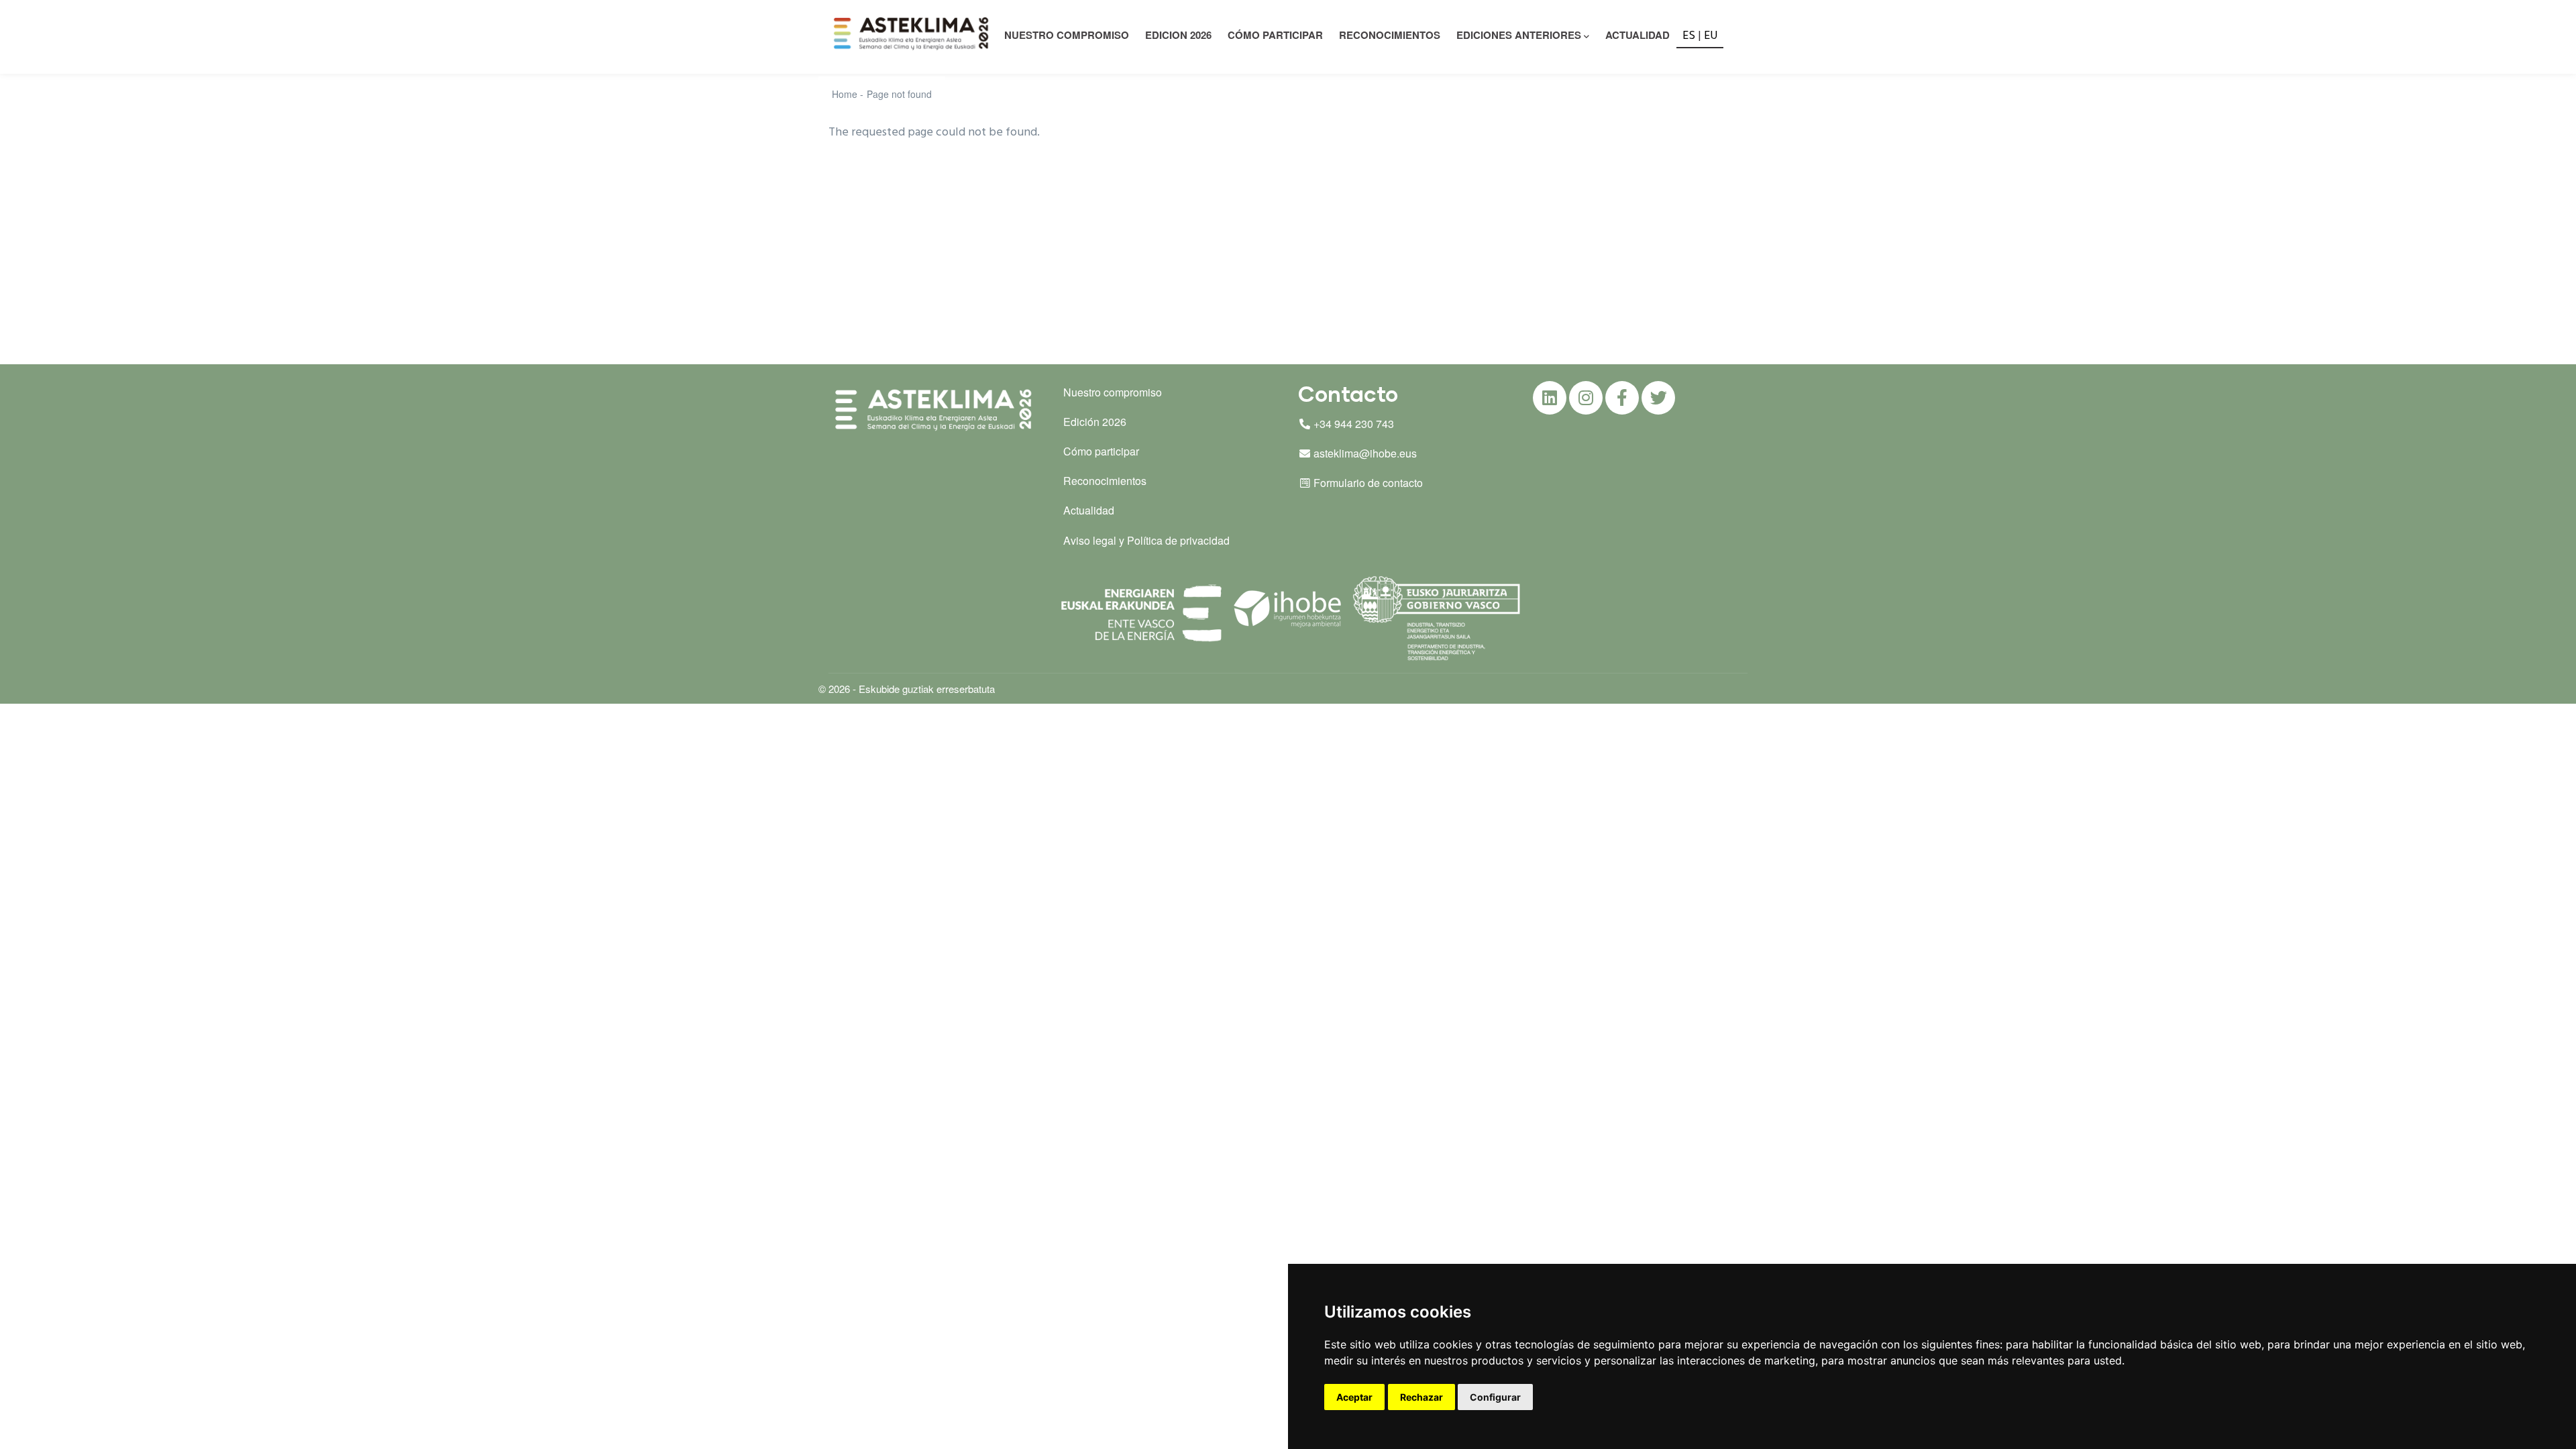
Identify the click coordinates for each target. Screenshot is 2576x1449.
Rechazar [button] (1421, 1397)
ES (1689, 36)
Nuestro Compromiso (1067, 35)
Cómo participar (1275, 35)
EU (1711, 36)
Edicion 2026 (1178, 35)
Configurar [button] (1495, 1397)
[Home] (913, 34)
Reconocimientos (1390, 35)
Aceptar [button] (1354, 1397)
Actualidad (1638, 35)
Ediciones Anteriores (1519, 35)
